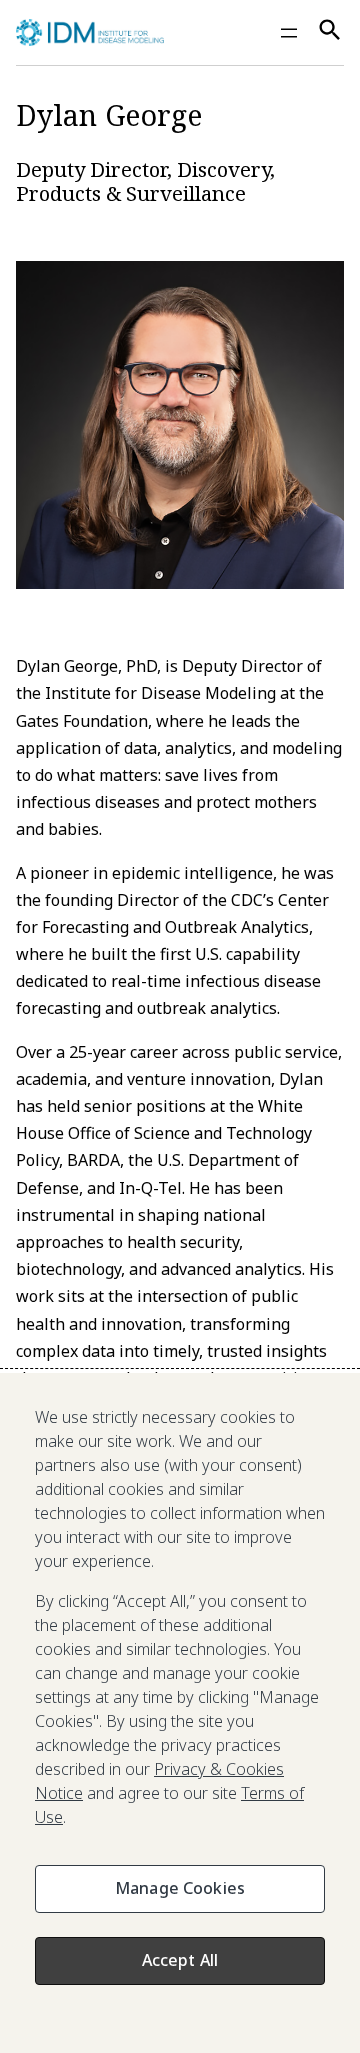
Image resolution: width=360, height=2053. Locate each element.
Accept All (180, 1960)
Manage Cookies (180, 1888)
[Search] (330, 32)
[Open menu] (289, 33)
